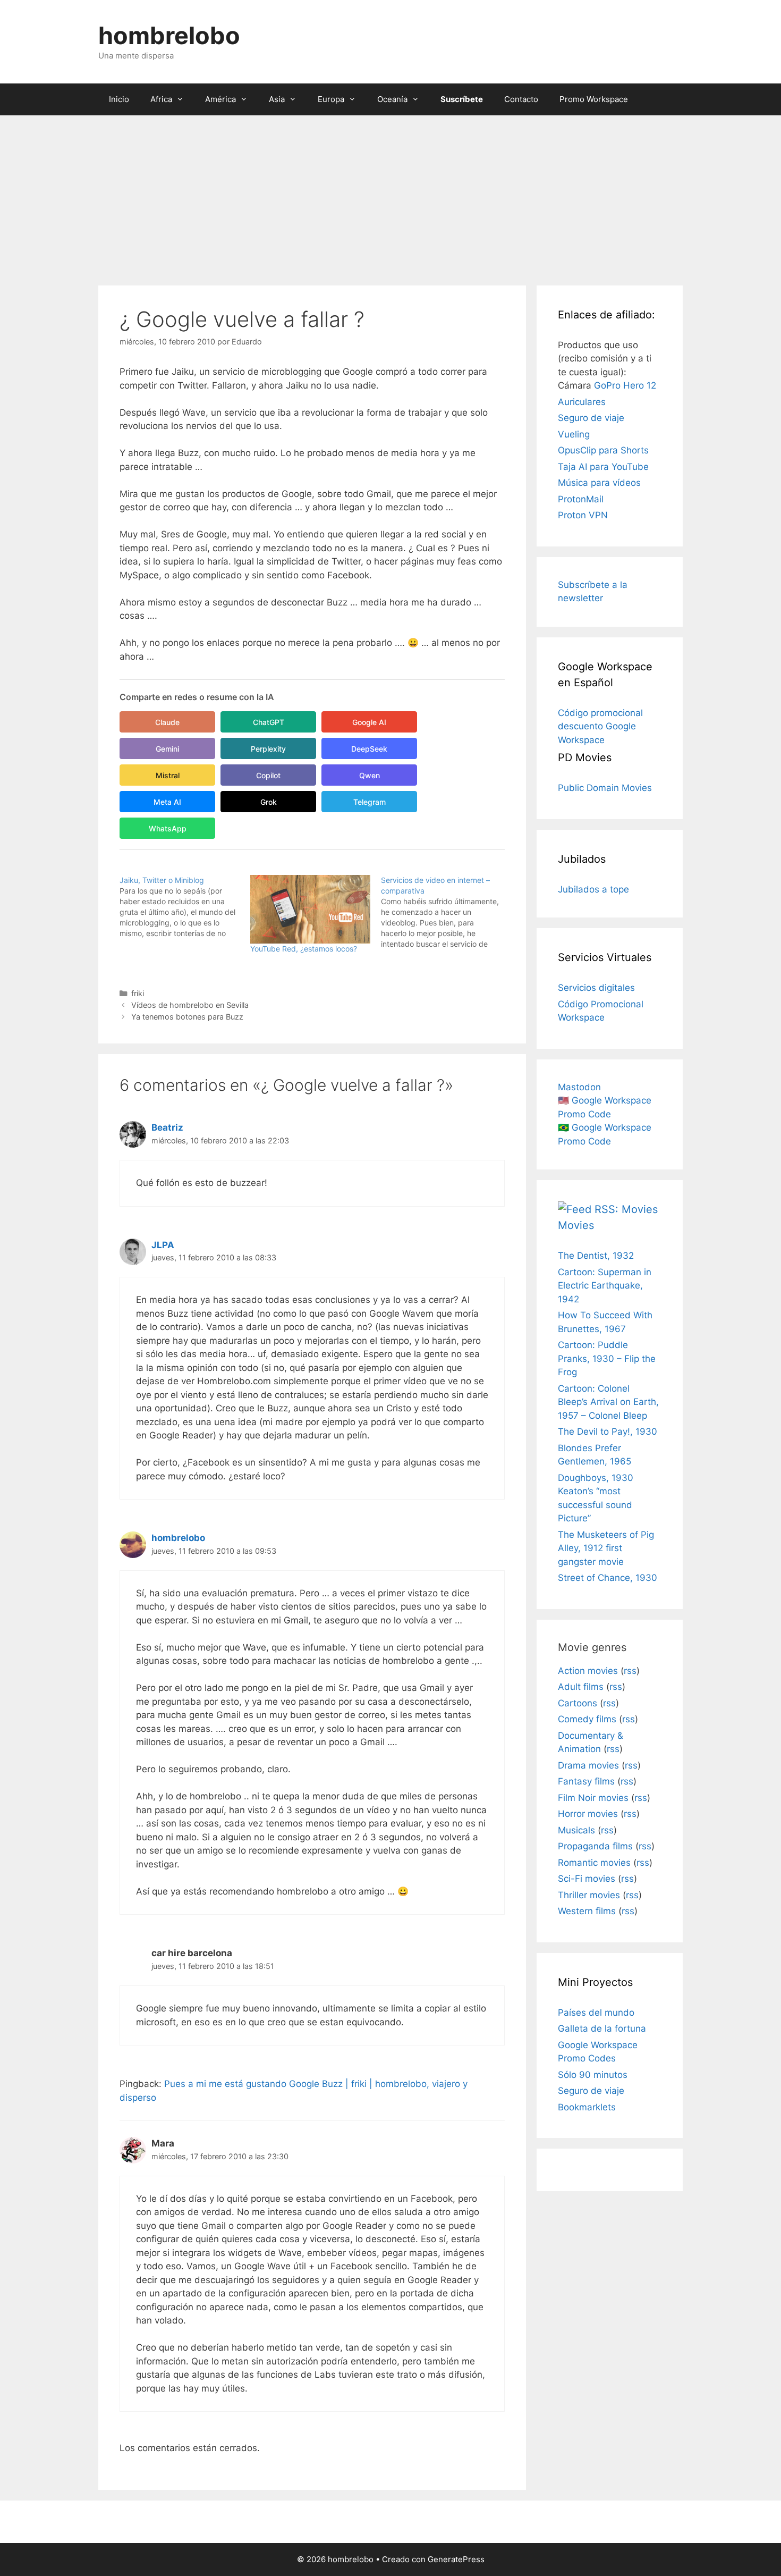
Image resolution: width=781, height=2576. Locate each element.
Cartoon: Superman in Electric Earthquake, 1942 (605, 1286)
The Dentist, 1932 (596, 1256)
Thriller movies (589, 1895)
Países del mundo (596, 2013)
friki (138, 993)
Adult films (581, 1687)
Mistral (168, 775)
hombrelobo (169, 35)
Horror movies (588, 1814)
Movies (576, 1225)
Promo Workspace (594, 99)
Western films (587, 1911)
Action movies (588, 1671)
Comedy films (587, 1719)
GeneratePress (456, 2559)
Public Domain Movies (605, 788)
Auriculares (582, 402)
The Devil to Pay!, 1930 (608, 1432)
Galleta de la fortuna (602, 2028)
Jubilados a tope (593, 889)
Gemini (167, 749)
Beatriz (167, 1127)
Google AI (369, 722)
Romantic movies (594, 1863)
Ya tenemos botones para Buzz (187, 1017)
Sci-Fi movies (587, 1879)
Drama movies (588, 1765)
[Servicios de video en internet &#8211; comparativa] (446, 912)
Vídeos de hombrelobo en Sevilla (190, 1005)
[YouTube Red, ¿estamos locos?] (310, 909)
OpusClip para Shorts (603, 450)
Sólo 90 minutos (593, 2075)
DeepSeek (369, 749)
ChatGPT (269, 722)
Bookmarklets (587, 2107)
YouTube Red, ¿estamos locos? (304, 949)
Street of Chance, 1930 (608, 1578)
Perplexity (268, 749)
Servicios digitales (596, 988)
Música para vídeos (599, 483)
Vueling (574, 434)
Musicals (576, 1830)
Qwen (370, 775)
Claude (167, 722)
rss (630, 1671)
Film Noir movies (593, 1798)
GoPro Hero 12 (625, 385)
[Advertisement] (390, 195)
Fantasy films (586, 1781)
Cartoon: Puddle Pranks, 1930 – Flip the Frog (607, 1358)
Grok (269, 802)
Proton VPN (583, 515)
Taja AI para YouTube (603, 467)
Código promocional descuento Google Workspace (600, 726)
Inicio (119, 99)
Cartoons (578, 1703)
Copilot (268, 775)
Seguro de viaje (591, 418)
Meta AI (167, 802)
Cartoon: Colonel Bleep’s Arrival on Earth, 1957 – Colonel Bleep (608, 1402)
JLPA (163, 1245)
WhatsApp (168, 828)
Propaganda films (595, 1846)
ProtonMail (581, 499)
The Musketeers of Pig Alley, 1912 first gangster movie (606, 1548)
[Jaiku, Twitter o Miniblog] (185, 907)
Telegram (370, 802)
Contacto (521, 99)
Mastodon (579, 1087)
